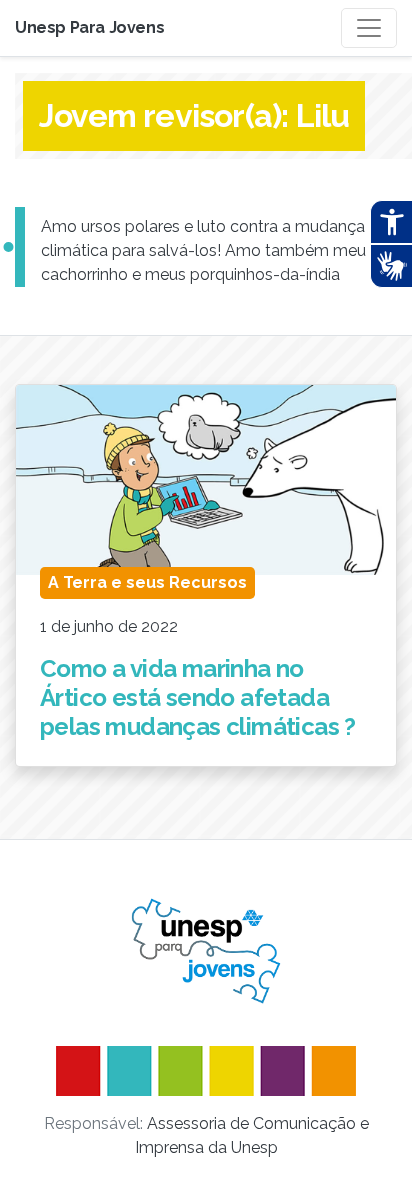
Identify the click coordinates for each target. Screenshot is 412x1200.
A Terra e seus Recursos (147, 582)
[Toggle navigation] (369, 28)
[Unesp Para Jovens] (206, 951)
